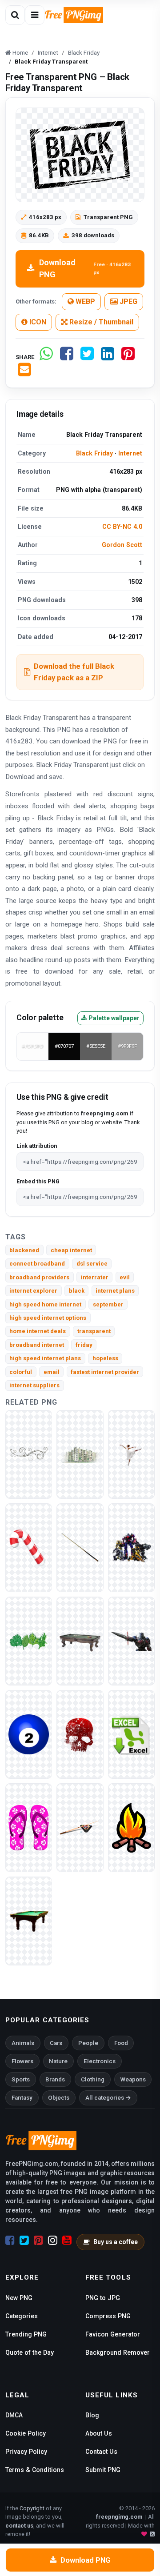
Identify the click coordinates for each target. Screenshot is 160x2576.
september (108, 1304)
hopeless (105, 1358)
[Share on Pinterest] (128, 357)
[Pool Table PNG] (80, 1641)
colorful (21, 1372)
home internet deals (38, 1331)
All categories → (108, 2098)
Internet (130, 453)
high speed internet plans (45, 1358)
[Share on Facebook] (67, 357)
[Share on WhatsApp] (46, 357)
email (52, 1372)
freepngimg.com (119, 2517)
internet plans (115, 1291)
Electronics (100, 2061)
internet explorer (33, 1291)
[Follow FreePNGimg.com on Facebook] (10, 2241)
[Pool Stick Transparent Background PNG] (80, 1548)
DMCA (14, 2415)
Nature (58, 2061)
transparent (94, 1331)
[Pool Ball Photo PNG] (29, 1734)
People (88, 2043)
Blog (92, 2415)
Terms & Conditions (35, 2470)
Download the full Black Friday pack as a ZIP (74, 672)
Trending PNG (26, 2334)
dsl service (92, 1264)
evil (125, 1277)
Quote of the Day (30, 2352)
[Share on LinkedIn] (108, 357)
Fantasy (22, 2098)
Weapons (133, 2079)
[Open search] (15, 15)
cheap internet (71, 1250)
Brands (55, 2079)
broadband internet (37, 1345)
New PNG (19, 2298)
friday (84, 1345)
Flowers (22, 2061)
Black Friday (94, 453)
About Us (99, 2433)
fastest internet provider (105, 1372)
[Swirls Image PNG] (29, 1454)
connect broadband (37, 1264)
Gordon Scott (122, 545)
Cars (56, 2043)
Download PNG (85, 268)
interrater (95, 1277)
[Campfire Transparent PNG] (131, 1827)
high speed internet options (48, 1318)
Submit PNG (103, 2470)
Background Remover (118, 2352)
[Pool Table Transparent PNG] (29, 1921)
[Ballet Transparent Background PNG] (131, 1454)
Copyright (32, 2508)
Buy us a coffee (116, 2242)
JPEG (128, 302)
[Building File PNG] (80, 1454)
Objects (59, 2098)
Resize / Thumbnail (100, 322)
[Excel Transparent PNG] (131, 1734)
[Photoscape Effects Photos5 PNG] (80, 1734)
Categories (22, 2316)
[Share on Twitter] (87, 357)
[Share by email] (24, 373)
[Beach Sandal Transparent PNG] (29, 1827)
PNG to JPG (103, 2298)
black (77, 1291)
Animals (23, 2043)
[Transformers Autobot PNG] (131, 1548)
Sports (21, 2079)
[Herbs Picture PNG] (29, 1641)
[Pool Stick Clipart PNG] (80, 1827)
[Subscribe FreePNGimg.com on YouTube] (67, 2241)
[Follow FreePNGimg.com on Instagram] (53, 2241)
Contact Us (101, 2452)
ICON (37, 322)
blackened (24, 1250)
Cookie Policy (26, 2433)
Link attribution (37, 1146)
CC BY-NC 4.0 (122, 527)
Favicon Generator (113, 2334)
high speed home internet (45, 1304)
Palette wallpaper (113, 1018)
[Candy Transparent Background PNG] (29, 1548)
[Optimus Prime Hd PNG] (131, 1641)
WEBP (84, 302)
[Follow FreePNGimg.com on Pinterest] (38, 2241)
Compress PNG (108, 2316)
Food (121, 2043)
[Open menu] (35, 15)
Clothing (93, 2079)
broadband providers (39, 1277)
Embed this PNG (38, 1181)
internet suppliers (34, 1385)
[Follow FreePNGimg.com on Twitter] (24, 2241)
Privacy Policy (26, 2452)
